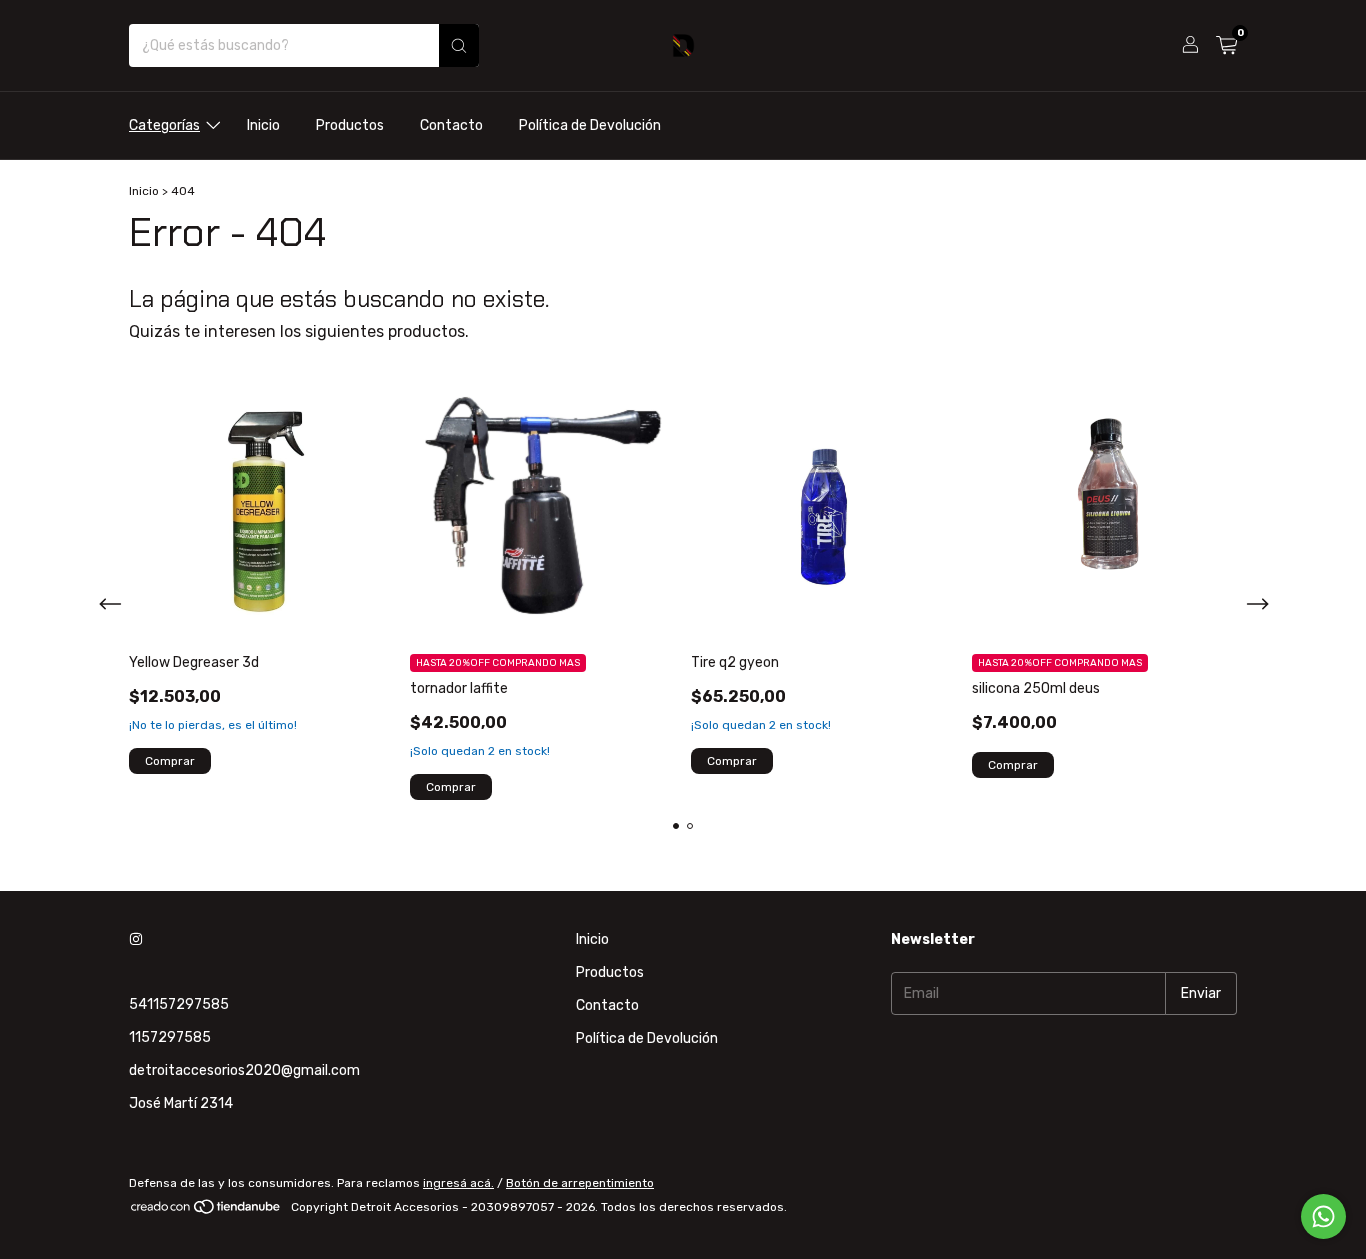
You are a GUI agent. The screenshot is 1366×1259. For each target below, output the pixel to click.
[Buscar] (459, 45)
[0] (1226, 46)
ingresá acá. (458, 1183)
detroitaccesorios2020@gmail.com (244, 1070)
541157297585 (179, 1004)
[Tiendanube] (206, 1212)
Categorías (164, 125)
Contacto (451, 125)
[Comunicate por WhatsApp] (1323, 1216)
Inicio (263, 125)
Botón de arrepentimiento (580, 1183)
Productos (350, 125)
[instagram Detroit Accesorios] (136, 939)
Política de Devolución (590, 125)
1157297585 (170, 1037)
